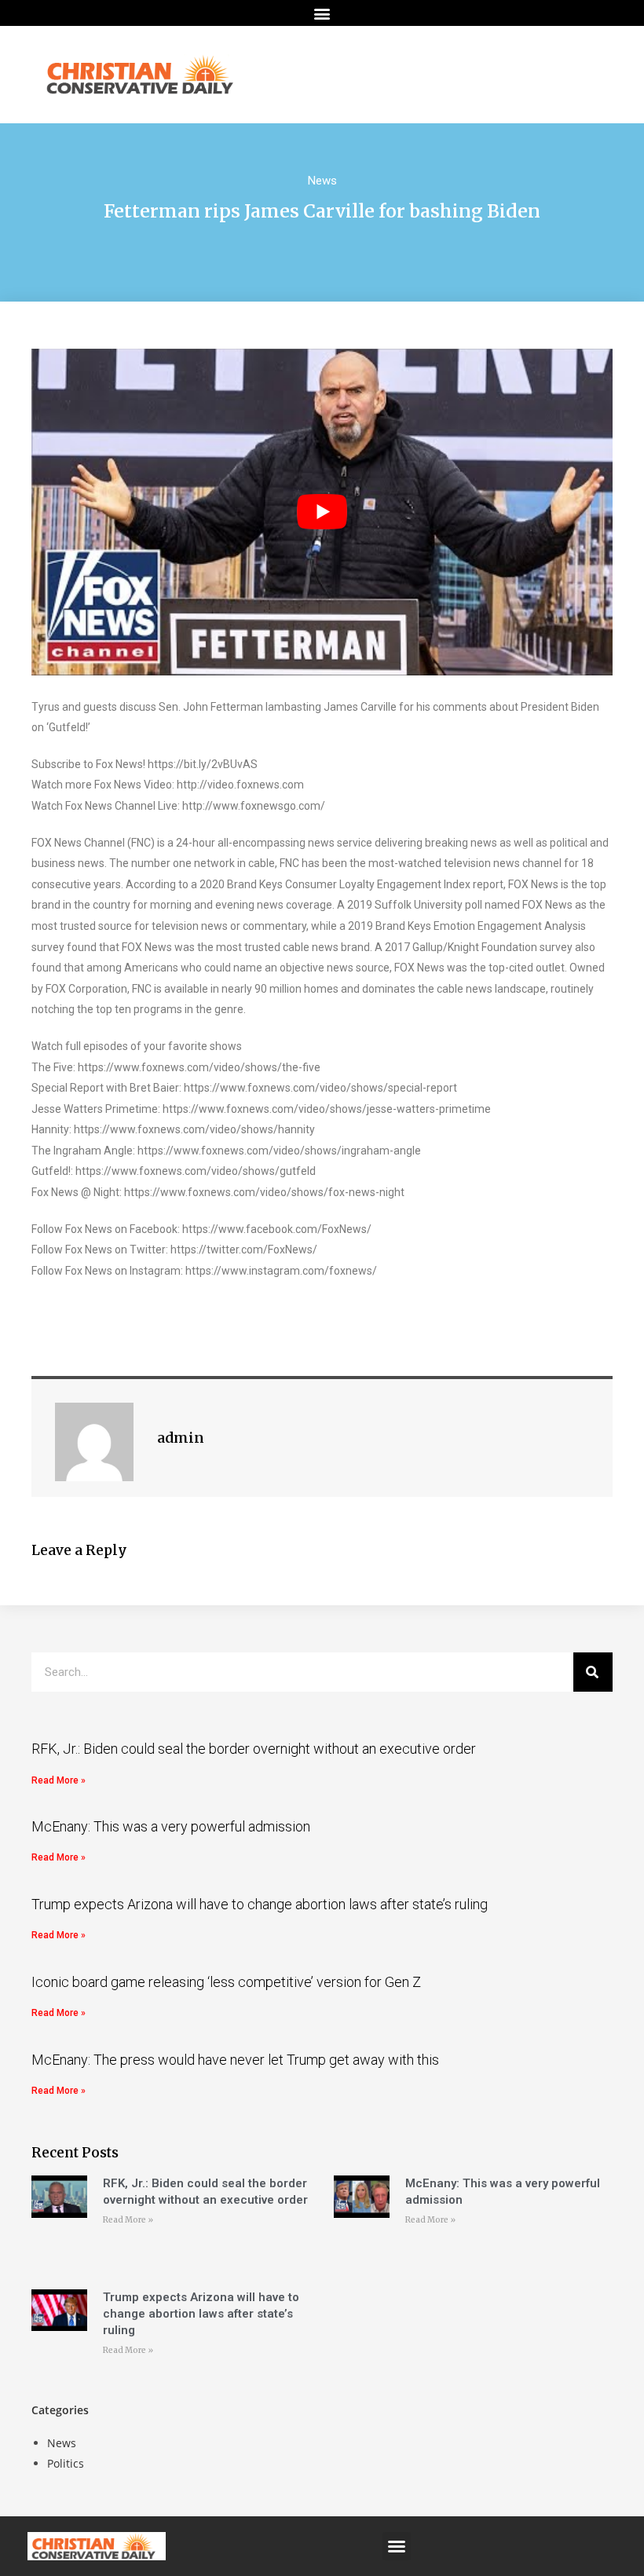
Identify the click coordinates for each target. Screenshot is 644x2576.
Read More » (59, 1780)
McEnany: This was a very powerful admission (171, 1826)
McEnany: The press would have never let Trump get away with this (235, 2060)
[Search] (593, 1672)
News (322, 181)
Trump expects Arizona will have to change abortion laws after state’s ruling (260, 1904)
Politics (66, 2463)
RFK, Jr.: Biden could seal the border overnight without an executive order (254, 1749)
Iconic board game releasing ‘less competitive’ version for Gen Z (226, 1982)
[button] (322, 13)
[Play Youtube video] (322, 512)
